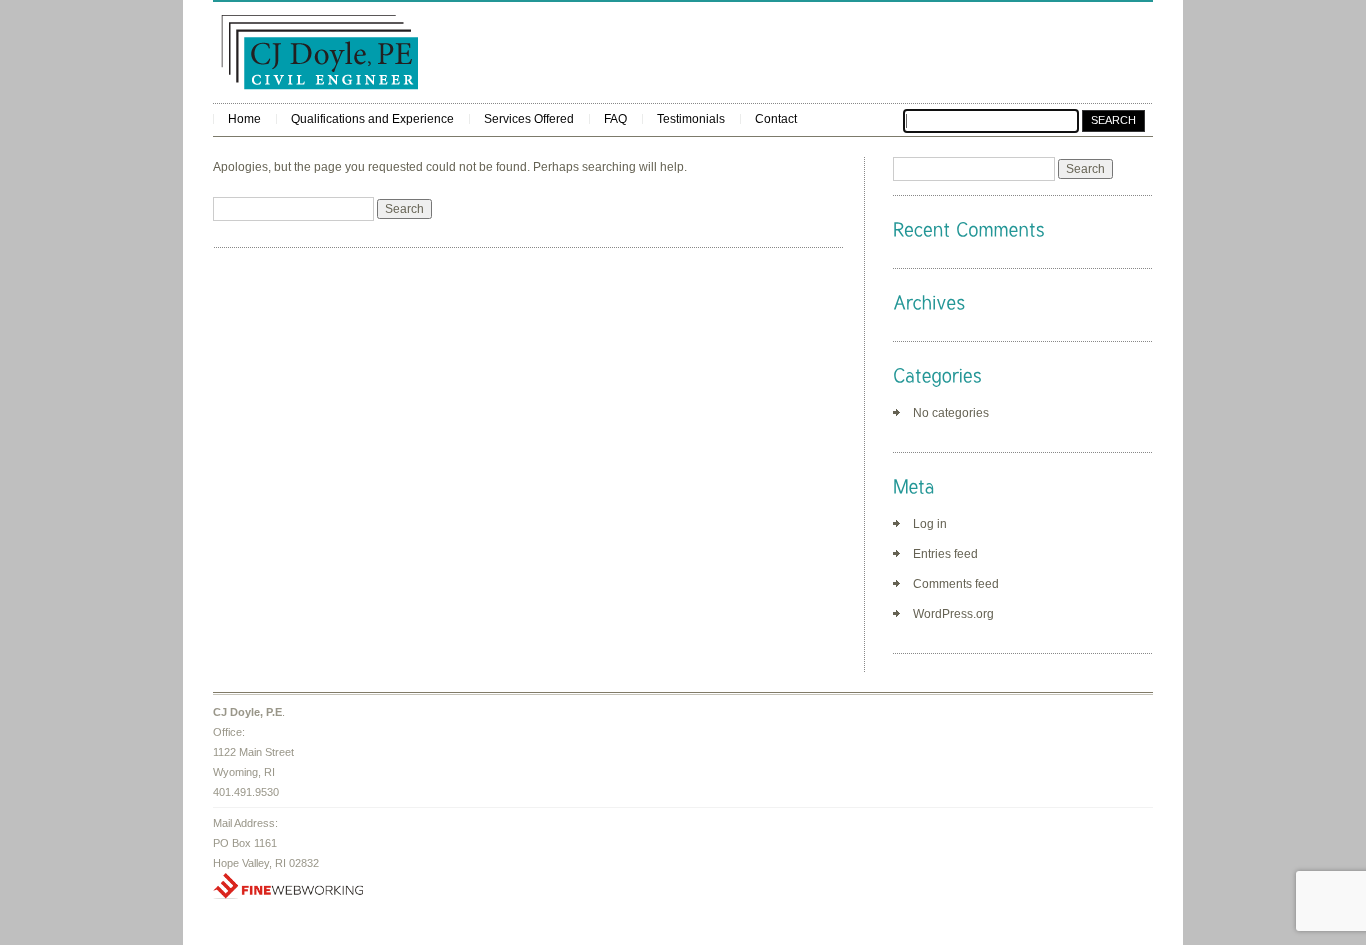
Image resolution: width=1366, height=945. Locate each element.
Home (244, 119)
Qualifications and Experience (372, 119)
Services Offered (529, 119)
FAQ (615, 119)
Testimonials (691, 119)
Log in (930, 524)
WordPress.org (953, 614)
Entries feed (945, 554)
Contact (776, 119)
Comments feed (956, 584)
